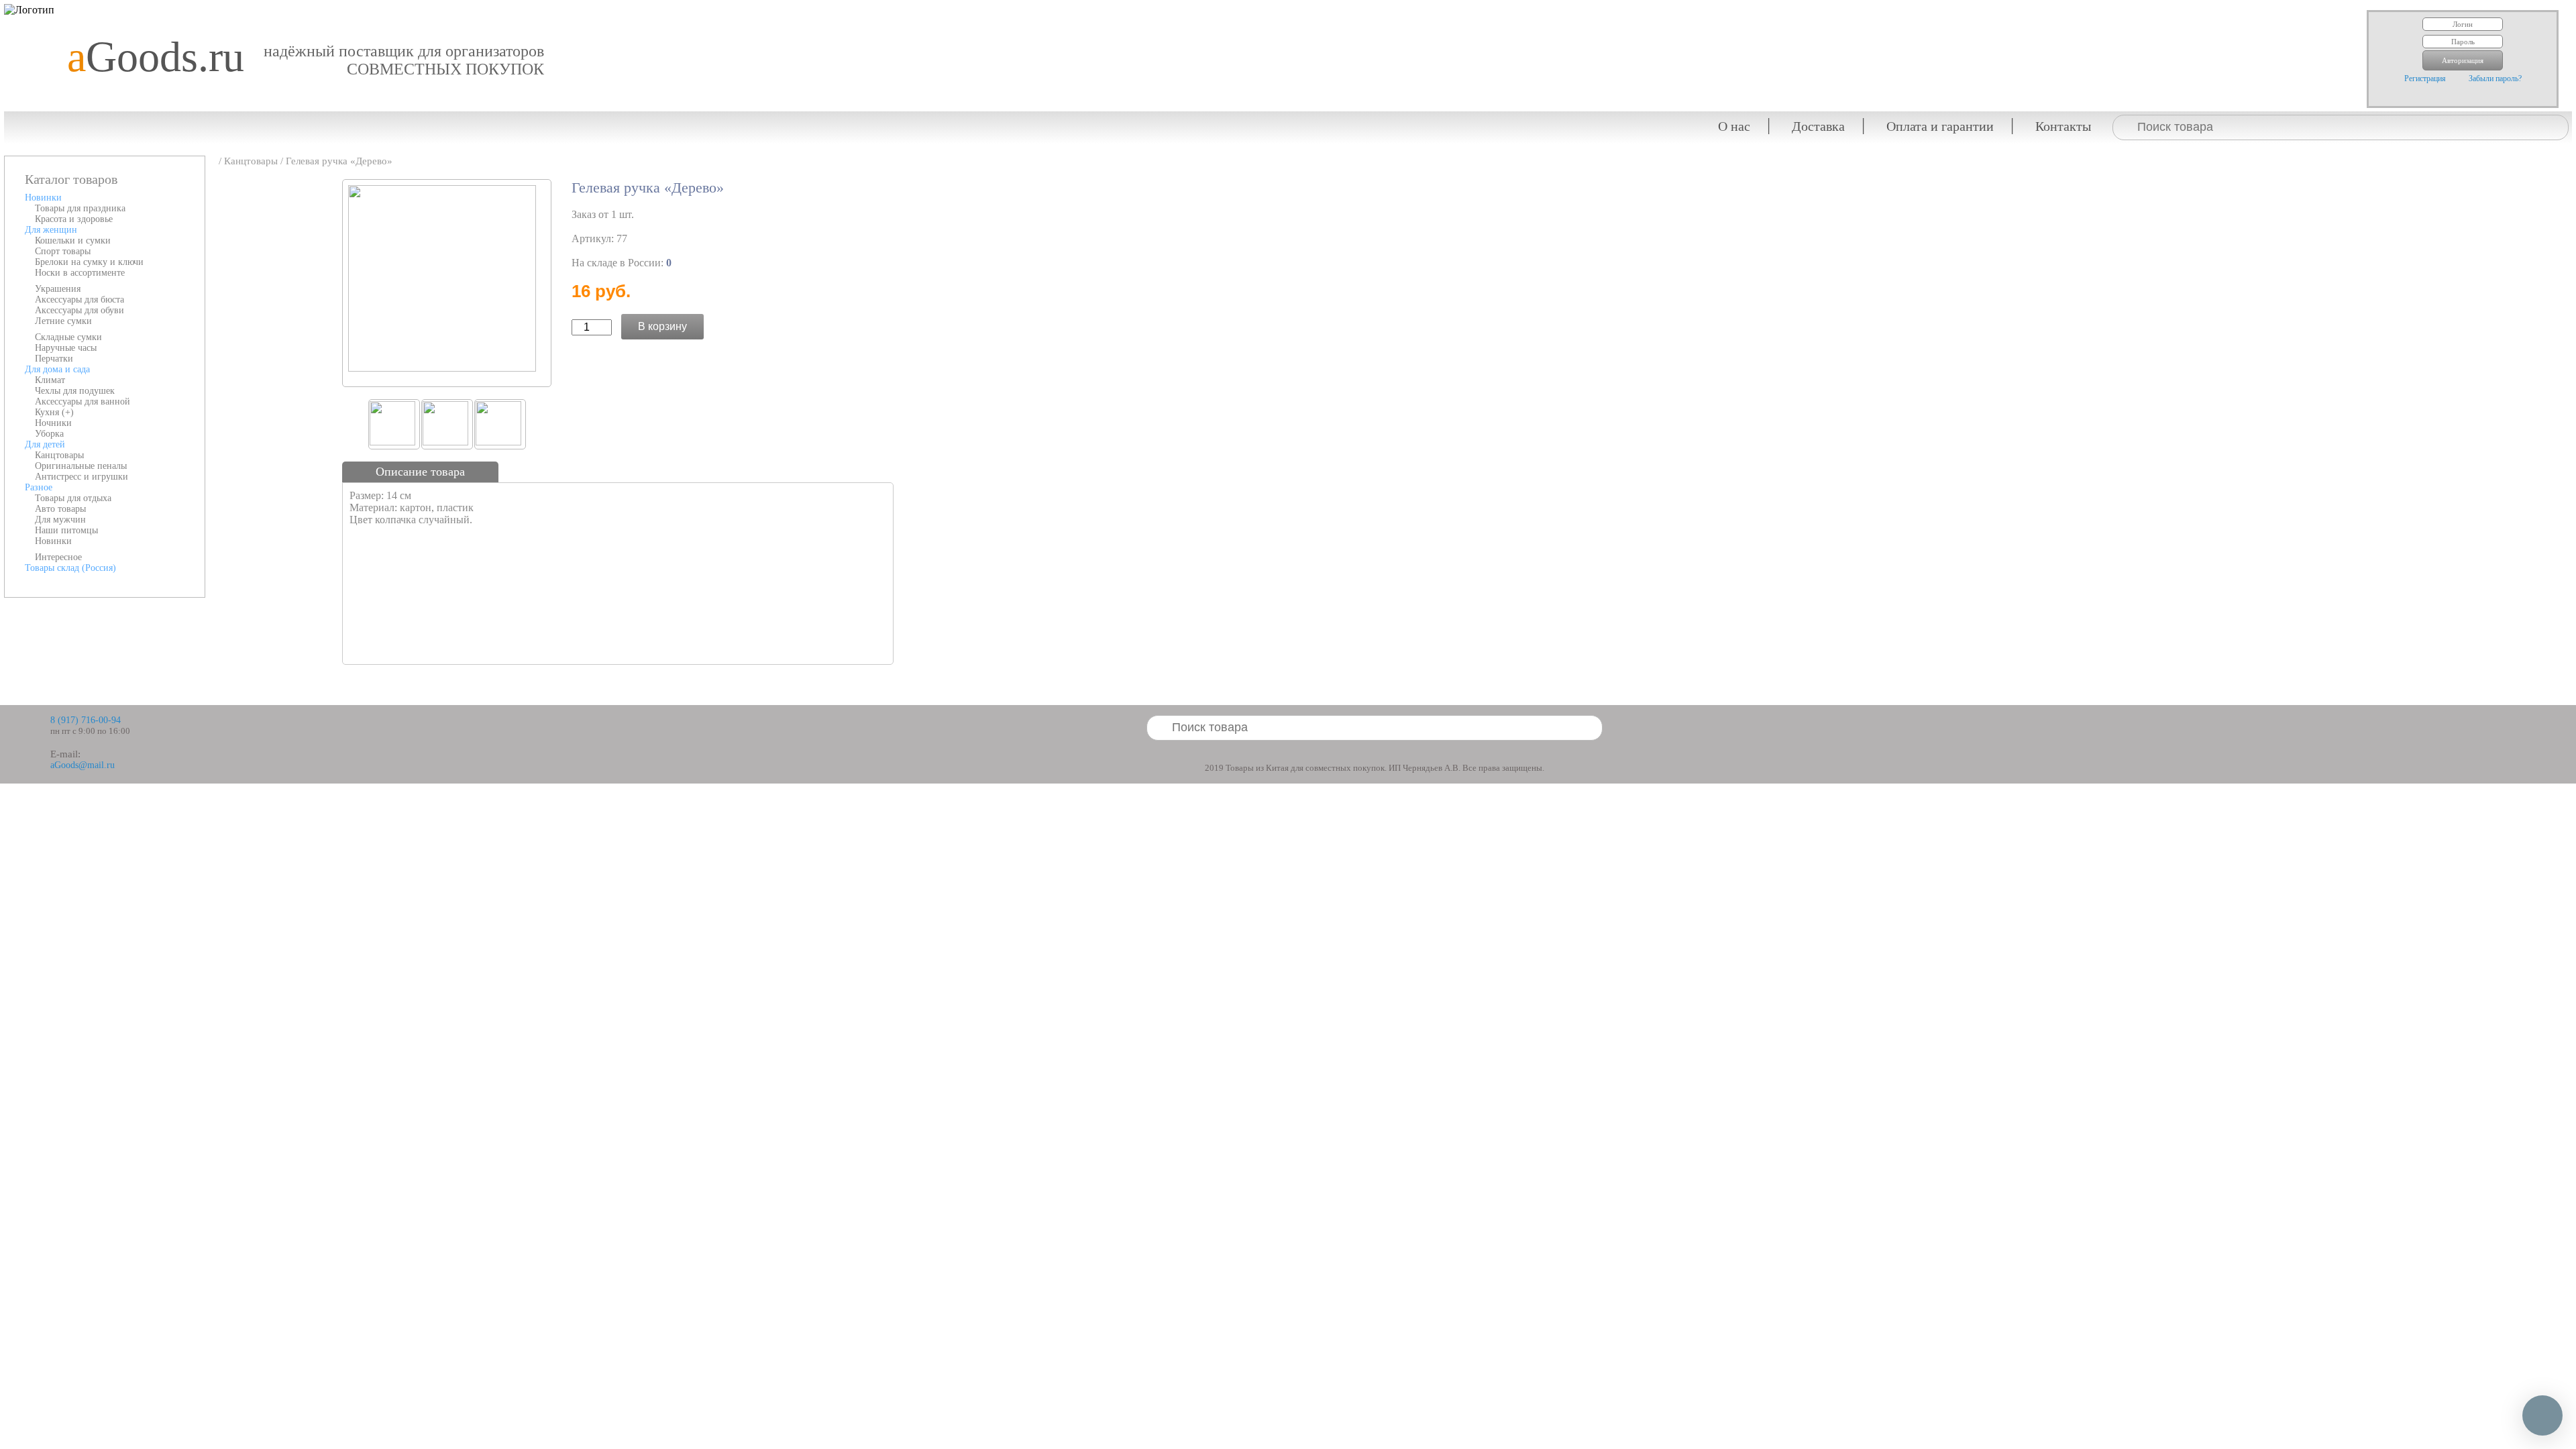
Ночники (53, 423)
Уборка (49, 434)
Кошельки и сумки (73, 240)
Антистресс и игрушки (82, 477)
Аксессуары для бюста (79, 300)
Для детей (45, 444)
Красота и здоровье (74, 219)
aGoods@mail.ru (83, 765)
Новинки (43, 198)
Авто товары (60, 509)
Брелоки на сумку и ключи (89, 262)
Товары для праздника (80, 208)
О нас (1734, 126)
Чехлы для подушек (75, 391)
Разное (39, 487)
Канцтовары (59, 455)
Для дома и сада (57, 369)
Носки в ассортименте (80, 273)
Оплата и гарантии (1940, 126)
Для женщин (51, 230)
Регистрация (2425, 78)
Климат (50, 380)
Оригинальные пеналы (81, 466)
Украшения (58, 289)
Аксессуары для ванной (83, 401)
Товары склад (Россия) (70, 568)
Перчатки (54, 359)
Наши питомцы (66, 530)
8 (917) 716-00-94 (86, 720)
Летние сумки (63, 321)
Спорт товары (63, 251)
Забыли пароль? (2495, 78)
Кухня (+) (54, 412)
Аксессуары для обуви (79, 310)
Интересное (58, 557)
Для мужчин (60, 520)
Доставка (1818, 126)
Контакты (2063, 126)
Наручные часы (66, 348)
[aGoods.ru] (151, 10)
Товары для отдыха (73, 498)
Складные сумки (68, 337)
